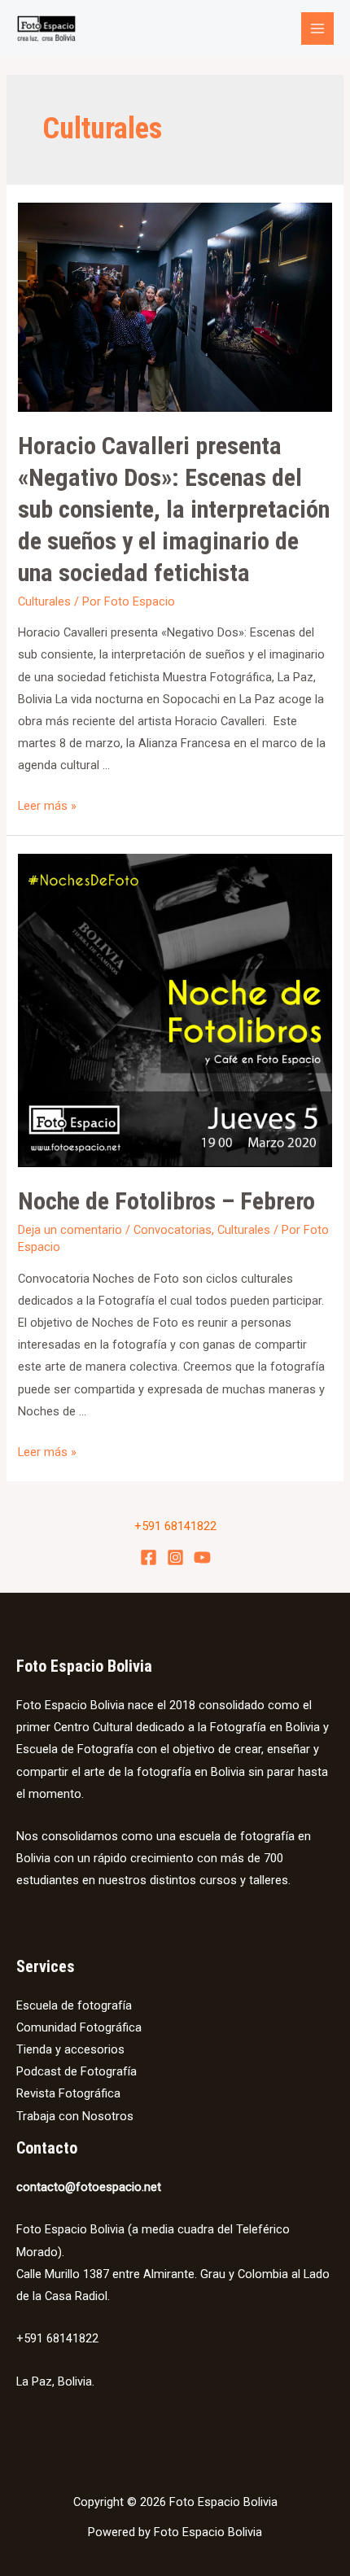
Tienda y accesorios (70, 2049)
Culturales (44, 601)
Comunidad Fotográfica (79, 2027)
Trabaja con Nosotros (75, 2116)
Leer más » (47, 806)
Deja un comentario (70, 1230)
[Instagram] (175, 1557)
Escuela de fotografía (74, 2005)
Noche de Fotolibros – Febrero (166, 1201)
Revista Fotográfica (68, 2093)
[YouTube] (202, 1557)
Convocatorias (173, 1230)
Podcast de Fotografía (77, 2071)
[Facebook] (149, 1557)
